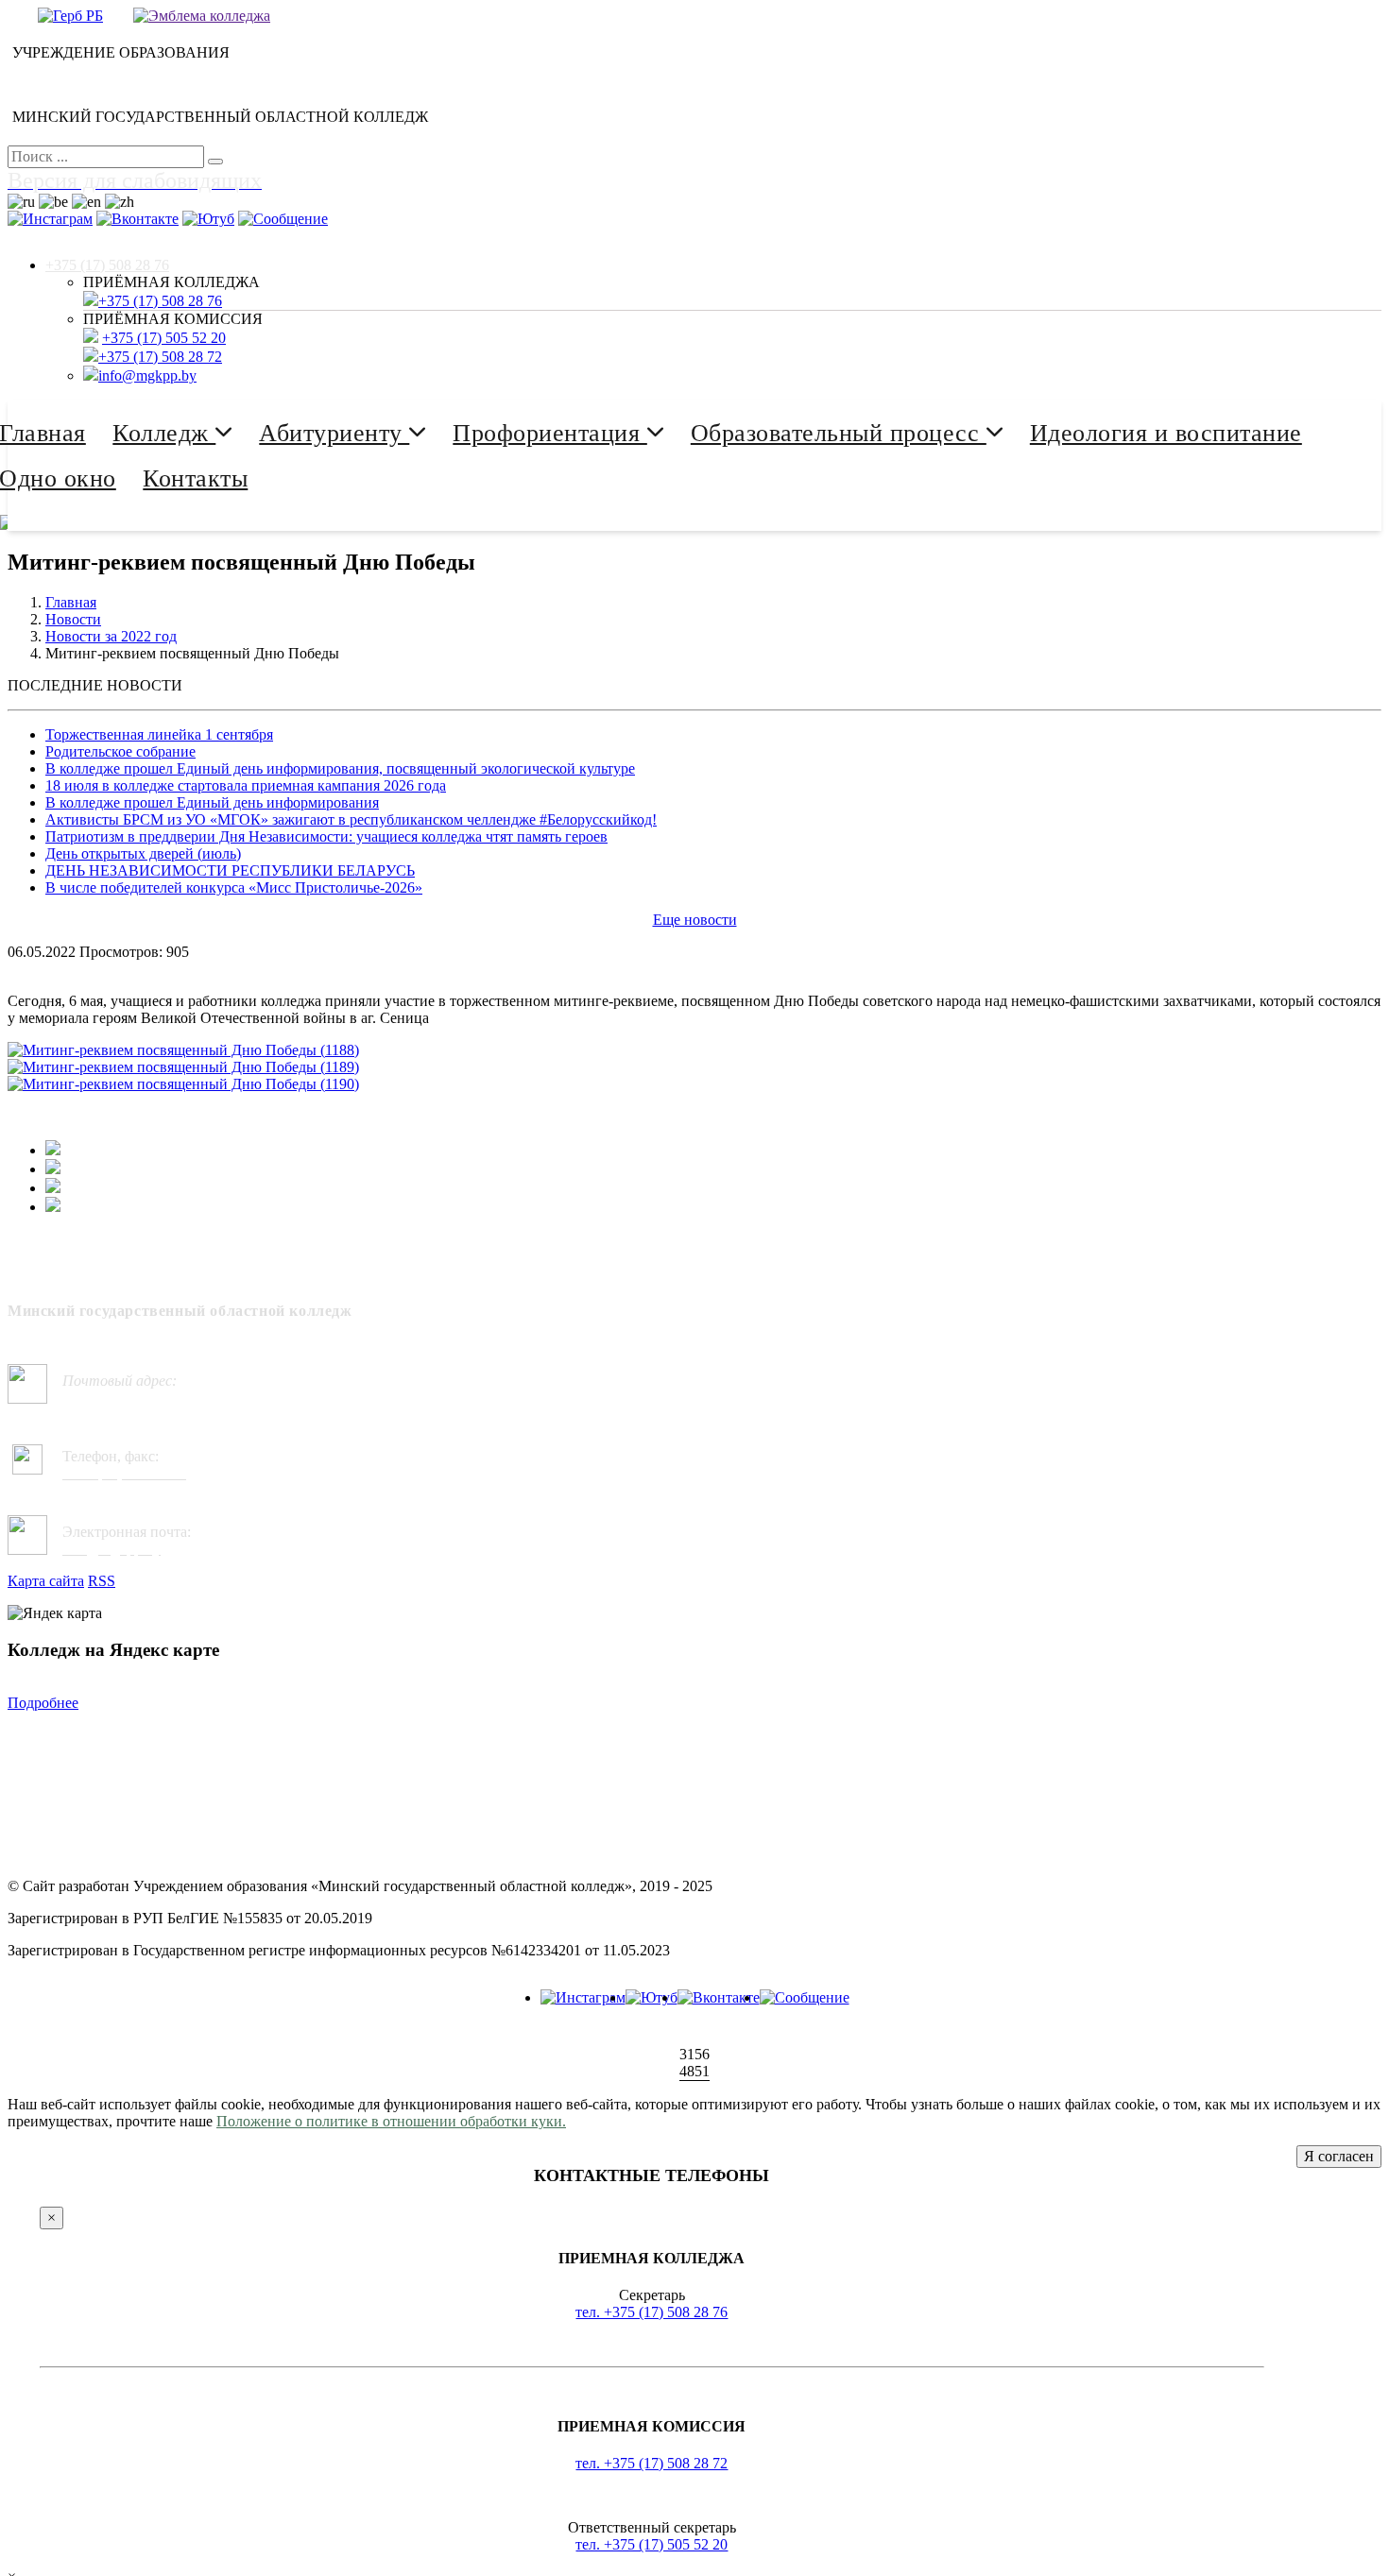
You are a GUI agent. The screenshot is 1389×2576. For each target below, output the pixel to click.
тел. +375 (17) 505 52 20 (652, 2544)
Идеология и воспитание (1166, 433)
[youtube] (652, 1997)
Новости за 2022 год (111, 636)
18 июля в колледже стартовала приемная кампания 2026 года (246, 785)
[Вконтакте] (719, 1997)
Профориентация (550, 433)
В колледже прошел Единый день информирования (212, 802)
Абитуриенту (334, 433)
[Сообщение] (805, 1997)
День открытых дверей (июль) (143, 853)
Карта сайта (46, 1581)
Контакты (195, 478)
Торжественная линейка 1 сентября (159, 734)
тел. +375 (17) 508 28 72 (652, 2463)
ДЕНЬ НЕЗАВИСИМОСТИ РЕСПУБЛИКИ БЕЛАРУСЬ (230, 870)
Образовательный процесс (839, 433)
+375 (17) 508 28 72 (160, 357)
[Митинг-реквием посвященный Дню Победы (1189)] (183, 1067)
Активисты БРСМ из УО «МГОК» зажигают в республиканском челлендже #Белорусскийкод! (351, 819)
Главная (71, 602)
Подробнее (43, 1703)
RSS (102, 1581)
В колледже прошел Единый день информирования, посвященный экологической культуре (340, 768)
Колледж (164, 433)
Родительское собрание (120, 751)
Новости (73, 619)
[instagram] (583, 1997)
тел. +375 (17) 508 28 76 (652, 2312)
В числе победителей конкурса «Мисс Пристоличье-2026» (234, 887)
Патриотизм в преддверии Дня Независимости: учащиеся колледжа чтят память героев (326, 836)
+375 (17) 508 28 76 (107, 265)
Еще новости (695, 920)
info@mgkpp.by (147, 375)
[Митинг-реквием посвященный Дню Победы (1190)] (183, 1084)
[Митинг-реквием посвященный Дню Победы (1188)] (183, 1050)
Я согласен (1339, 2156)
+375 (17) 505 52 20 (164, 338)
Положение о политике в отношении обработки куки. (391, 2121)
